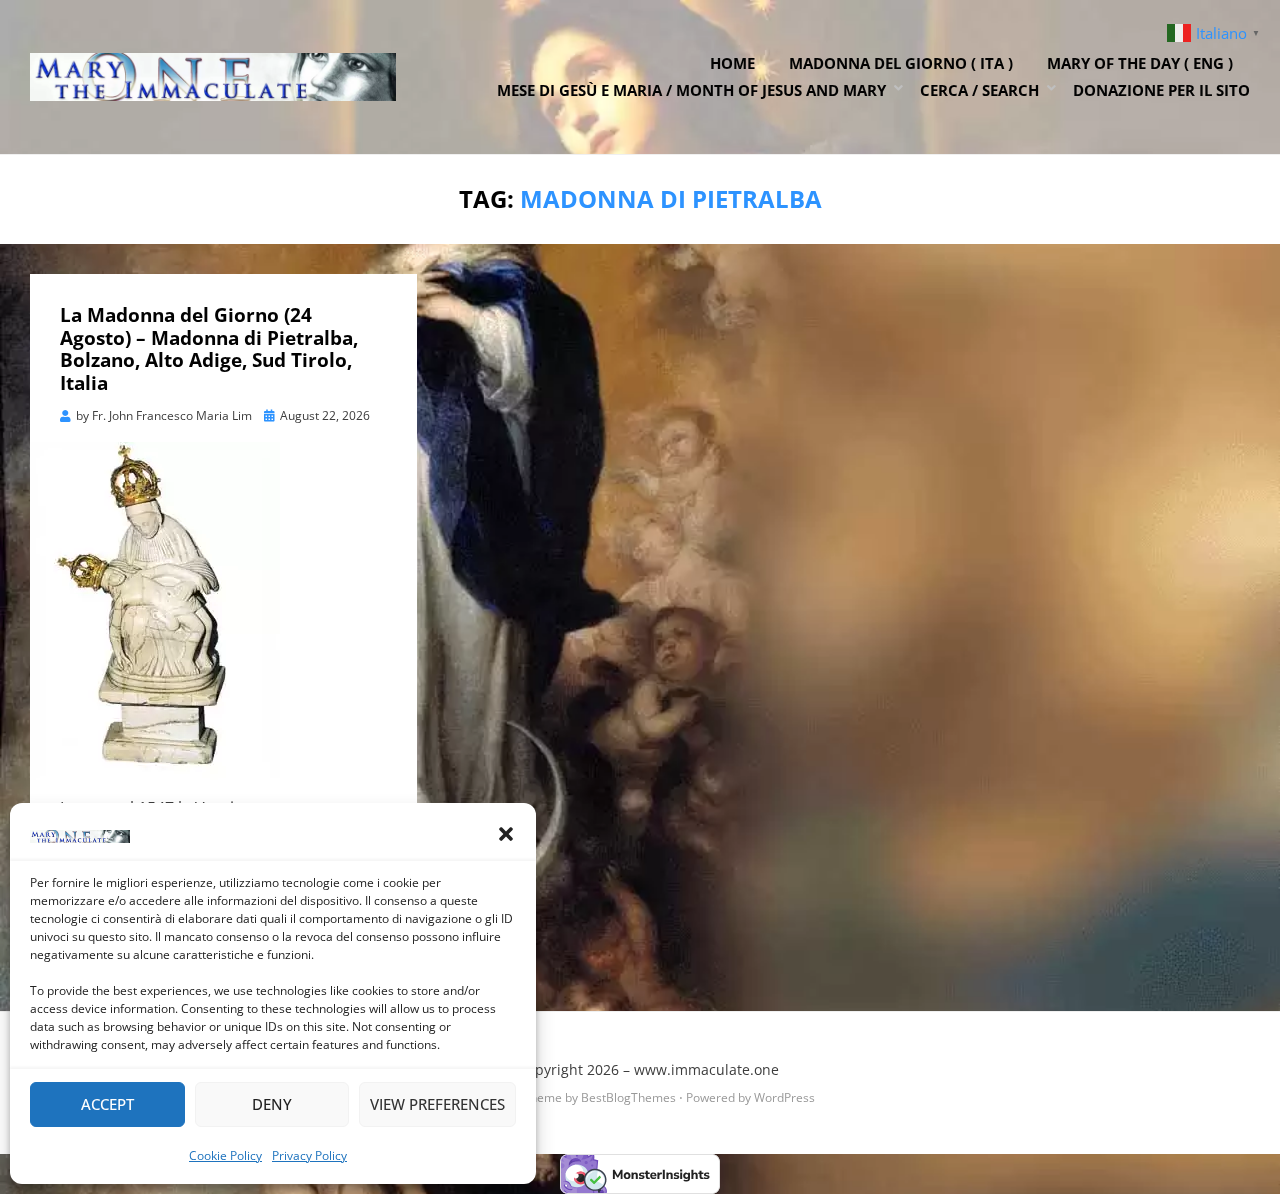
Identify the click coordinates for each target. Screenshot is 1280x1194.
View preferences (437, 1104)
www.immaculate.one (706, 1069)
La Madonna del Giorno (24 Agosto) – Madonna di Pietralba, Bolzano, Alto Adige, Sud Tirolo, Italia (209, 349)
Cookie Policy (225, 1155)
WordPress (784, 1097)
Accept (107, 1104)
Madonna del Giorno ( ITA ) (901, 63)
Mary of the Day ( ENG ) (1140, 63)
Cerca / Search (979, 90)
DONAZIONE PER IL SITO (1161, 90)
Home (732, 63)
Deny (272, 1104)
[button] (506, 834)
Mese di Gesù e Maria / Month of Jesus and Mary (691, 90)
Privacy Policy (309, 1155)
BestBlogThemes (628, 1097)
